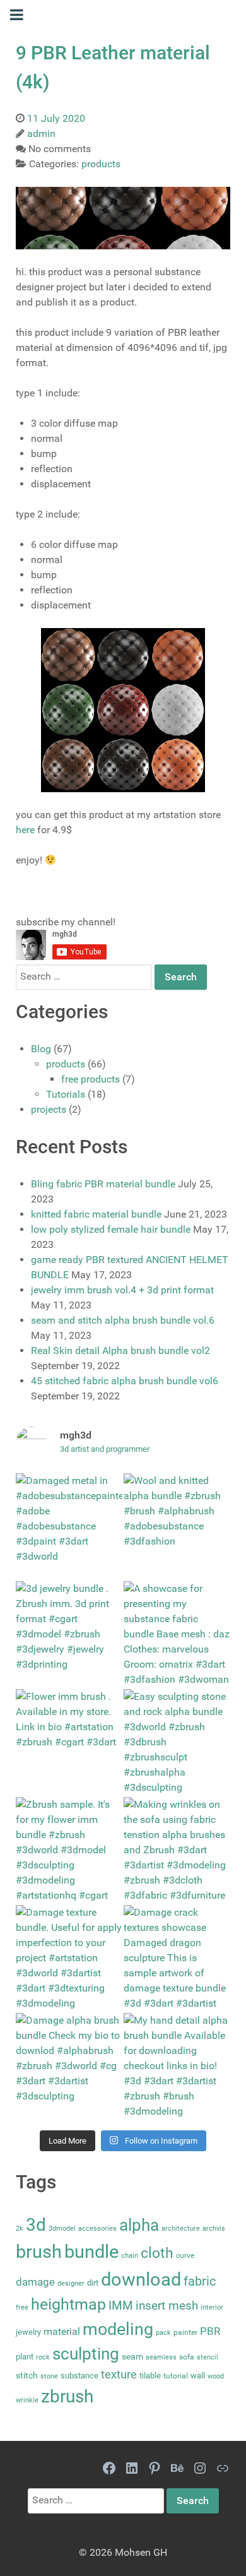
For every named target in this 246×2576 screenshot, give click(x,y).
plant (25, 2357)
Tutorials (66, 1094)
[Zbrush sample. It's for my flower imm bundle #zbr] (69, 1850)
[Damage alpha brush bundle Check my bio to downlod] (69, 2066)
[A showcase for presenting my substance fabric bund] (177, 1635)
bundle (91, 2252)
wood (216, 2376)
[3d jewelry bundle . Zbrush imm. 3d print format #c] (69, 1635)
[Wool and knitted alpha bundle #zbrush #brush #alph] (177, 1527)
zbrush (67, 2396)
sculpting (86, 2354)
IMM (121, 2306)
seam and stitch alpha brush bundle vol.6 (123, 1320)
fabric (200, 2281)
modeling (118, 2329)
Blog (41, 1049)
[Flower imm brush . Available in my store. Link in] (69, 1742)
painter (185, 2332)
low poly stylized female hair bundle (111, 1229)
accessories (97, 2229)
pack (163, 2333)
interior (212, 2307)
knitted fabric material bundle (96, 1214)
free (22, 2307)
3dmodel (62, 2229)
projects (49, 1109)
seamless (161, 2357)
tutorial (176, 2376)
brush (39, 2252)
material (62, 2331)
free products (91, 1079)
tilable (150, 2376)
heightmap (68, 2304)
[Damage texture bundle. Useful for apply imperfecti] (69, 1958)
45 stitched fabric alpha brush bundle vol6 (125, 1381)
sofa (187, 2357)
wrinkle (27, 2400)
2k (20, 2229)
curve (185, 2255)
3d (36, 2225)
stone (49, 2376)
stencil (208, 2357)
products (66, 1064)
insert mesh (167, 2306)
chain (130, 2256)
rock (43, 2357)
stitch (27, 2376)
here (25, 830)
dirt (93, 2283)
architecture (181, 2229)
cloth (157, 2253)
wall (198, 2376)
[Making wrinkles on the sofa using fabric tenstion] (177, 1850)
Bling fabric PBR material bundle (103, 1184)
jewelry (28, 2332)
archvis (214, 2229)
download (141, 2279)
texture (119, 2375)
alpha (139, 2225)
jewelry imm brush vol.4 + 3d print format (122, 1290)
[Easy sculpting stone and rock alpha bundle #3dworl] (177, 1742)
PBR (210, 2331)
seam (132, 2357)
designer (71, 2283)
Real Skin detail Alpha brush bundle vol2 (120, 1350)
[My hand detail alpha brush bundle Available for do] (177, 2066)
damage (35, 2282)
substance (79, 2376)
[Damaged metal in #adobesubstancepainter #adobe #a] (69, 1527)
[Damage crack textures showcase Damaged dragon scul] (177, 1958)
